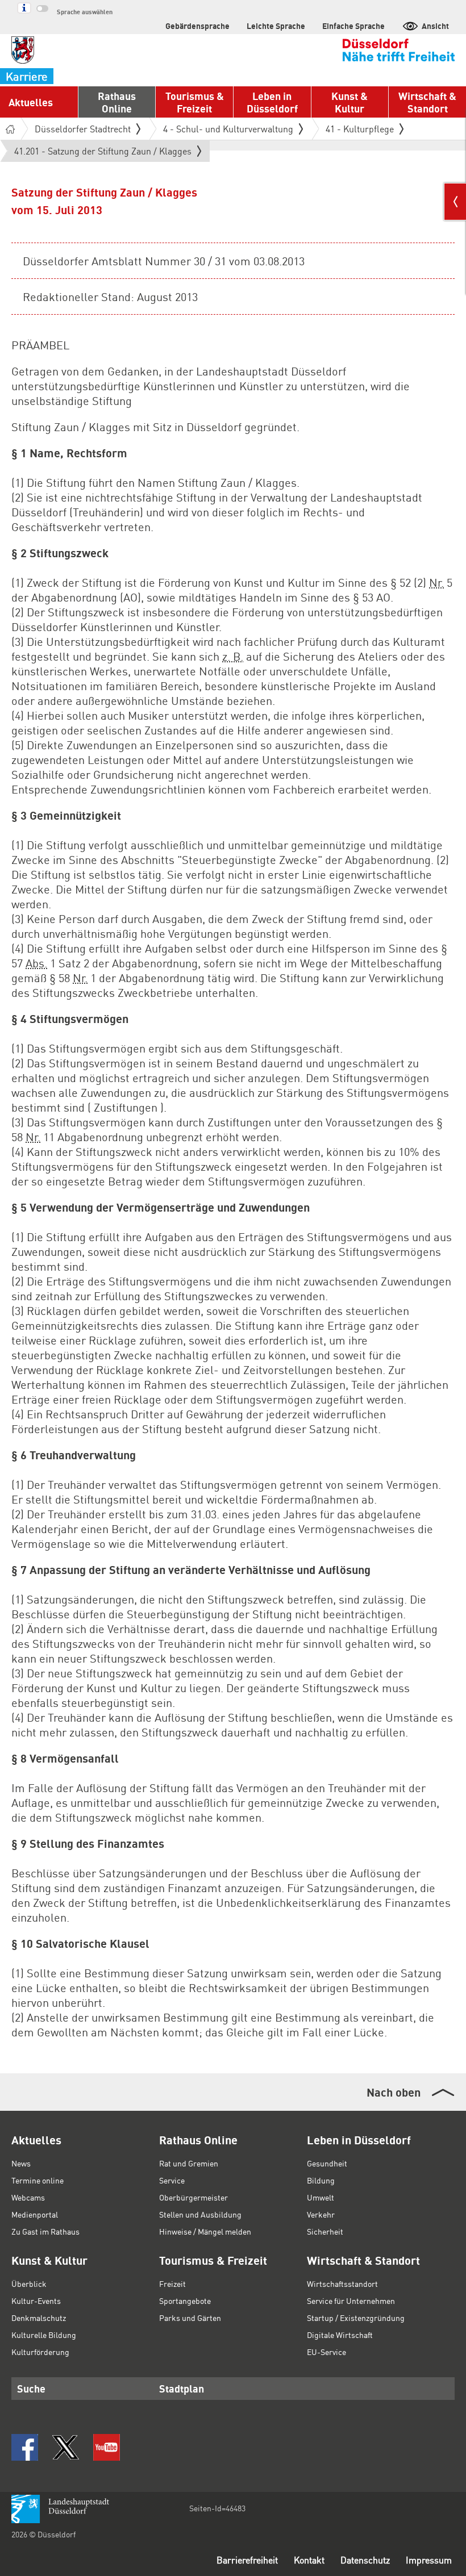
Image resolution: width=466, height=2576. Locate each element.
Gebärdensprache (197, 26)
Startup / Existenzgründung (356, 2318)
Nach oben (394, 2092)
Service (172, 2180)
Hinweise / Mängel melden (205, 2231)
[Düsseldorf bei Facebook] (25, 2447)
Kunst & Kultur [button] (349, 102)
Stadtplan (182, 2388)
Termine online (38, 2180)
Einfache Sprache (353, 26)
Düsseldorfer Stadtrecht (83, 129)
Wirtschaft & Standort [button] (427, 102)
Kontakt (309, 2560)
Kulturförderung (40, 2352)
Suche (31, 2388)
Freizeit (172, 2283)
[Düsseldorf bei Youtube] (107, 2447)
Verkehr (321, 2214)
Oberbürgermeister (194, 2197)
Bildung (321, 2180)
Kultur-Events (36, 2301)
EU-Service (326, 2352)
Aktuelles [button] (31, 102)
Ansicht (435, 26)
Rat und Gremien (189, 2163)
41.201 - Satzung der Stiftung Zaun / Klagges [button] (103, 153)
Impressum (429, 2560)
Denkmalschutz (39, 2318)
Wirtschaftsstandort (342, 2283)
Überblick (29, 2283)
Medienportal (35, 2214)
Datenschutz (365, 2560)
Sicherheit (325, 2231)
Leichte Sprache (276, 26)
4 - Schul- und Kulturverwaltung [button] (228, 129)
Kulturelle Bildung (44, 2335)
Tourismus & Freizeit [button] (195, 102)
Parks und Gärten (190, 2318)
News (21, 2163)
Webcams (28, 2197)
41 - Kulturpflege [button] (360, 129)
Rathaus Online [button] (117, 102)
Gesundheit (327, 2163)
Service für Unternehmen (351, 2301)
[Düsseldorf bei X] (66, 2447)
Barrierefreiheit (247, 2560)
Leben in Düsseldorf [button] (272, 102)
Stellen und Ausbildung (200, 2214)
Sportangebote (185, 2301)
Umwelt (321, 2197)
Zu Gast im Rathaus (45, 2231)
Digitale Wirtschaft (340, 2335)
